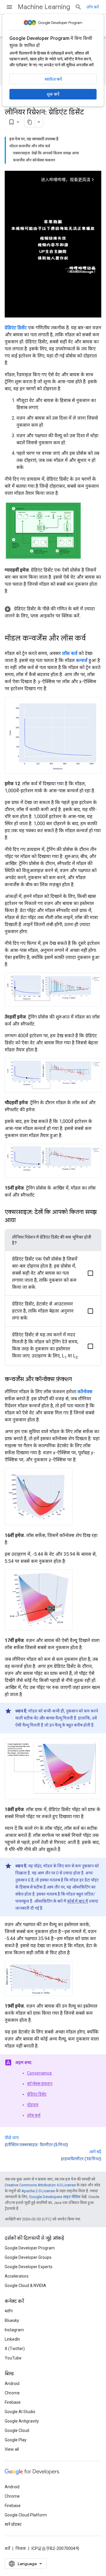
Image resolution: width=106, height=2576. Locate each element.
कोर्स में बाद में (78, 1901)
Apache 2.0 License (38, 2191)
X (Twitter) (15, 2349)
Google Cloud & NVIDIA (25, 2286)
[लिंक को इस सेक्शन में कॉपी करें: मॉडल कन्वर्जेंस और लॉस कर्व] (92, 639)
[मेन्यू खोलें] (9, 7)
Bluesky (12, 2320)
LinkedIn (12, 2339)
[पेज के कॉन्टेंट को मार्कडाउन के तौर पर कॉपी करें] (30, 122)
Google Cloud (17, 2430)
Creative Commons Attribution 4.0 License (40, 2185)
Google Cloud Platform (26, 2515)
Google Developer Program (30, 2248)
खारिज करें (53, 79)
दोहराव (33, 2105)
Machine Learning (44, 7)
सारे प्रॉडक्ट (13, 2524)
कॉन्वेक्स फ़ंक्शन (40, 2084)
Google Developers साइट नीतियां (55, 2197)
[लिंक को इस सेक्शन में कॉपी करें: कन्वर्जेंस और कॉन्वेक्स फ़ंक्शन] (78, 1380)
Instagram (14, 2330)
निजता (21, 2548)
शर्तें (7, 2548)
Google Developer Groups (28, 2257)
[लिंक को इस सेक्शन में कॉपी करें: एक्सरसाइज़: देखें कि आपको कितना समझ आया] (21, 1221)
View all (12, 2449)
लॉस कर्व (34, 2115)
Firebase (13, 2402)
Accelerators (17, 2276)
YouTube (13, 2358)
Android (12, 2384)
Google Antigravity (22, 2421)
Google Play (16, 2440)
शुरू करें (53, 94)
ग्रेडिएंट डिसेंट (37, 2094)
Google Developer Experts (29, 2267)
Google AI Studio (20, 2412)
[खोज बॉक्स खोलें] (78, 7)
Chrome (12, 2393)
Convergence (39, 2073)
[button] (53, 612)
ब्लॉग (9, 2311)
